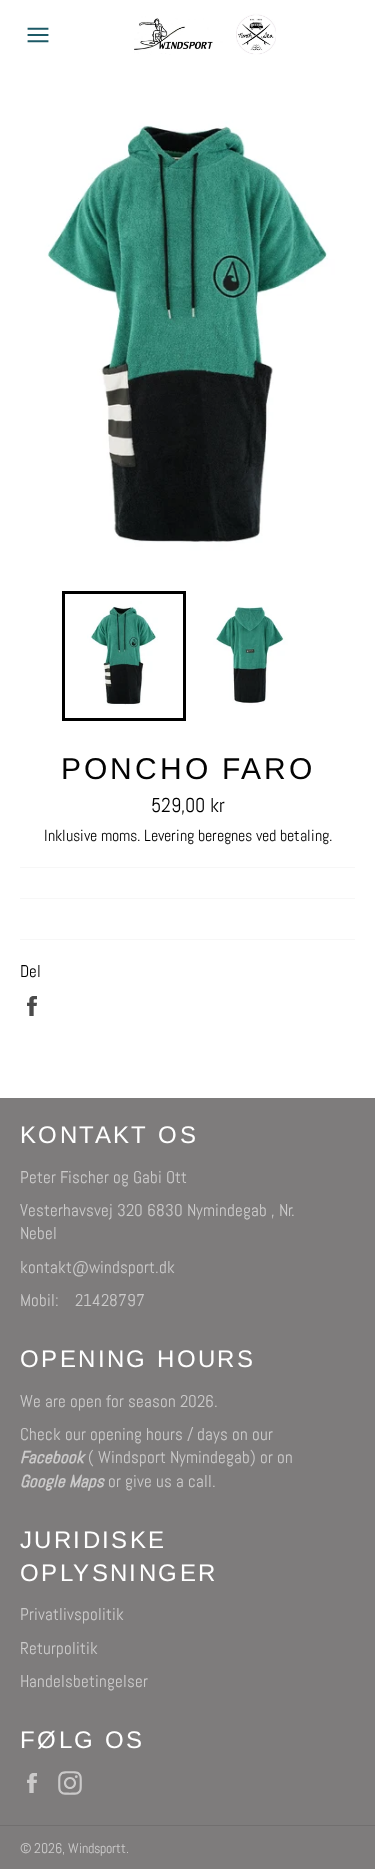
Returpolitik (59, 1648)
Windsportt (97, 1848)
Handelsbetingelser (84, 1681)
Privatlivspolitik (72, 1614)
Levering (169, 835)
